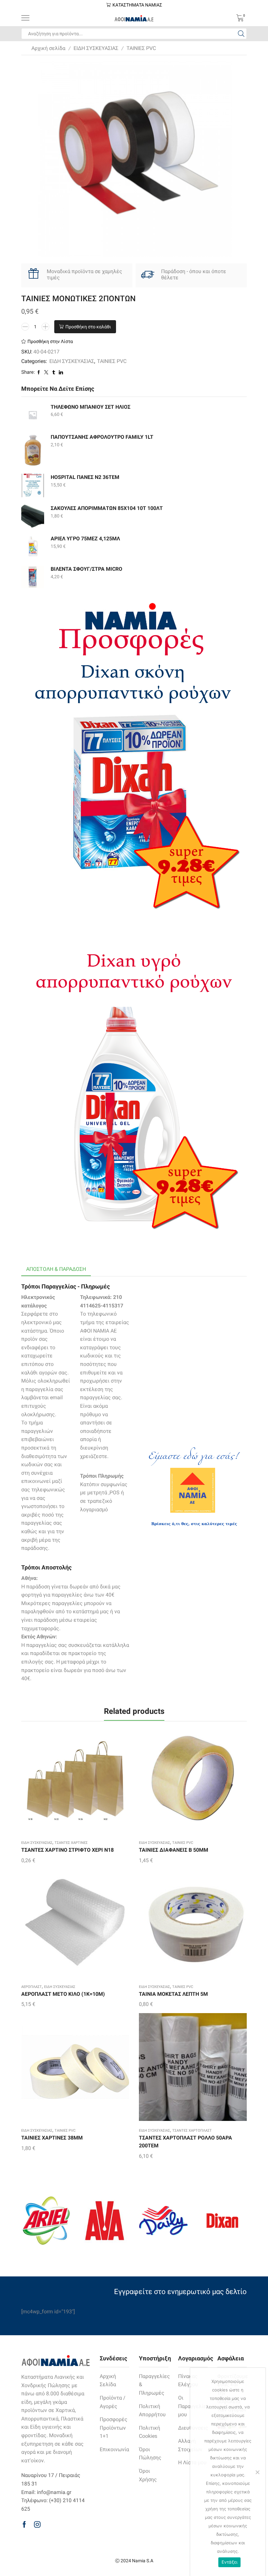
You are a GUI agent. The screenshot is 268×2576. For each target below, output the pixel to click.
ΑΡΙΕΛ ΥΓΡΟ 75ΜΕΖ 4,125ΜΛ (85, 539)
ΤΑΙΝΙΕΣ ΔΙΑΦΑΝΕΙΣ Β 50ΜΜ (174, 1850)
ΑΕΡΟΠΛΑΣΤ (32, 1987)
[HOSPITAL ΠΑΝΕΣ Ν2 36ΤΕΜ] (33, 485)
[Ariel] (46, 2221)
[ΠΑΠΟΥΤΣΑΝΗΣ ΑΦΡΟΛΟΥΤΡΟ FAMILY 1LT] (33, 450)
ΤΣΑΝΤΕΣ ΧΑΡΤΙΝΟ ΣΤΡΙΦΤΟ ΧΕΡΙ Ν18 (67, 1850)
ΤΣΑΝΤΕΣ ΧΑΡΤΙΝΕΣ (71, 1843)
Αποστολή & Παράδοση (56, 1269)
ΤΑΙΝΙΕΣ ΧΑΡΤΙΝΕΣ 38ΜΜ (52, 2138)
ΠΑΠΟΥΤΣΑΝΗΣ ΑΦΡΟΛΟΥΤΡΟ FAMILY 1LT (102, 437)
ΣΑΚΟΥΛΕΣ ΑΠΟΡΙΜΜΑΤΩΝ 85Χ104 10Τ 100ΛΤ (107, 508)
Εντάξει (230, 2562)
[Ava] (105, 2221)
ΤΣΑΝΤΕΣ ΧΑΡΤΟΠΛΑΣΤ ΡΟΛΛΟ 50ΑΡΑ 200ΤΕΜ (185, 2142)
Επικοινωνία (114, 2449)
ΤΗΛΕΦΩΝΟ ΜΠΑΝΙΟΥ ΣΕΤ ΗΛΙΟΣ (91, 407)
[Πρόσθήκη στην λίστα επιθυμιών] (62, 1781)
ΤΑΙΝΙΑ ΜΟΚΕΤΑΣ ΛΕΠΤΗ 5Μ (173, 1994)
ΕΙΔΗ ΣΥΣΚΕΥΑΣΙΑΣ (96, 48)
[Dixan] (222, 2221)
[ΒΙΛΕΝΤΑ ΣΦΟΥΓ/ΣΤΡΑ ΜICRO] (33, 577)
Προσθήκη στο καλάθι (88, 327)
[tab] (56, 1269)
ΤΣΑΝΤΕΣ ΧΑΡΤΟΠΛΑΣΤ (192, 2131)
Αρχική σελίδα (48, 48)
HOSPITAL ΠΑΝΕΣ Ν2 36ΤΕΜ (85, 477)
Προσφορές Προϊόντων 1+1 (114, 2428)
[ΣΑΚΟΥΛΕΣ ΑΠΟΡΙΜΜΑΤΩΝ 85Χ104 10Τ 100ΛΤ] (33, 516)
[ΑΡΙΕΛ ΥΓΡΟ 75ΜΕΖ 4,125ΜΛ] (33, 547)
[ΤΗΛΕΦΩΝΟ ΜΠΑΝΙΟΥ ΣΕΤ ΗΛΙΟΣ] (33, 415)
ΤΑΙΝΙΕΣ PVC (141, 48)
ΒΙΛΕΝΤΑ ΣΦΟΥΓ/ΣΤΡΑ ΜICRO (86, 569)
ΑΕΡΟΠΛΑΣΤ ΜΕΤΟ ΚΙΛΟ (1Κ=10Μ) (63, 1994)
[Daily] (163, 2221)
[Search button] (241, 34)
